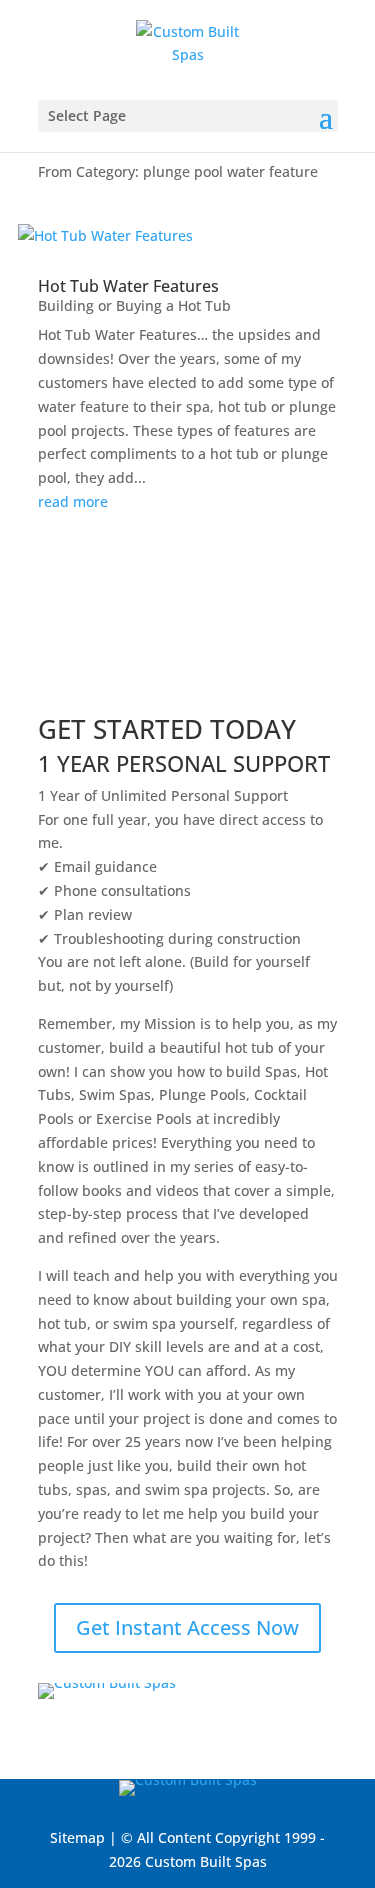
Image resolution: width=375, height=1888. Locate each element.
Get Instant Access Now (187, 1627)
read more (73, 501)
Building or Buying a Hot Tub (134, 305)
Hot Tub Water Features (128, 286)
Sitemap (77, 1837)
